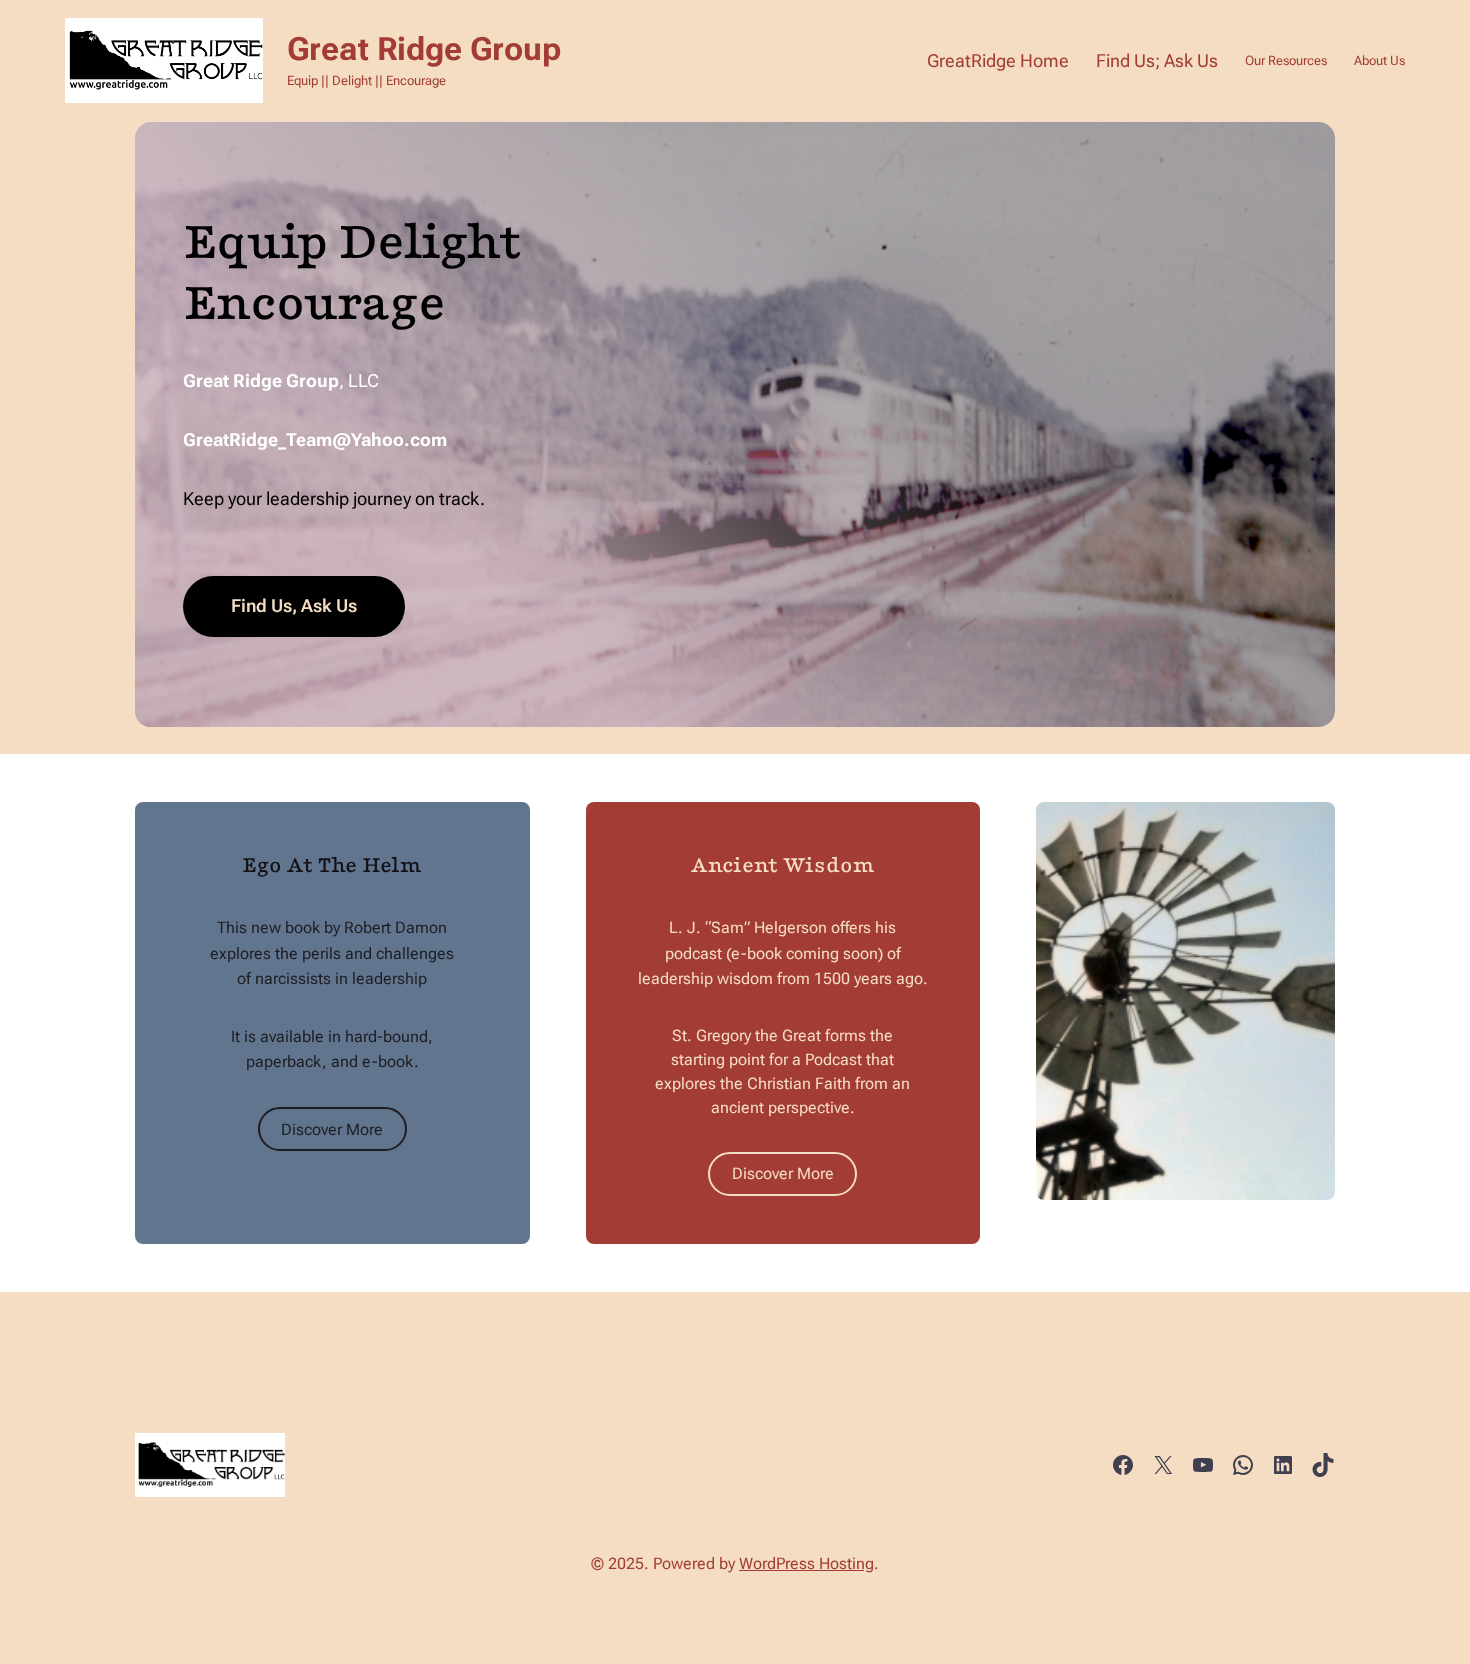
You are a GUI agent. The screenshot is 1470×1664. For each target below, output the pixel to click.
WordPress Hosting (806, 1563)
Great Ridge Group (424, 49)
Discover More (332, 1129)
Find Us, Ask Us (294, 605)
